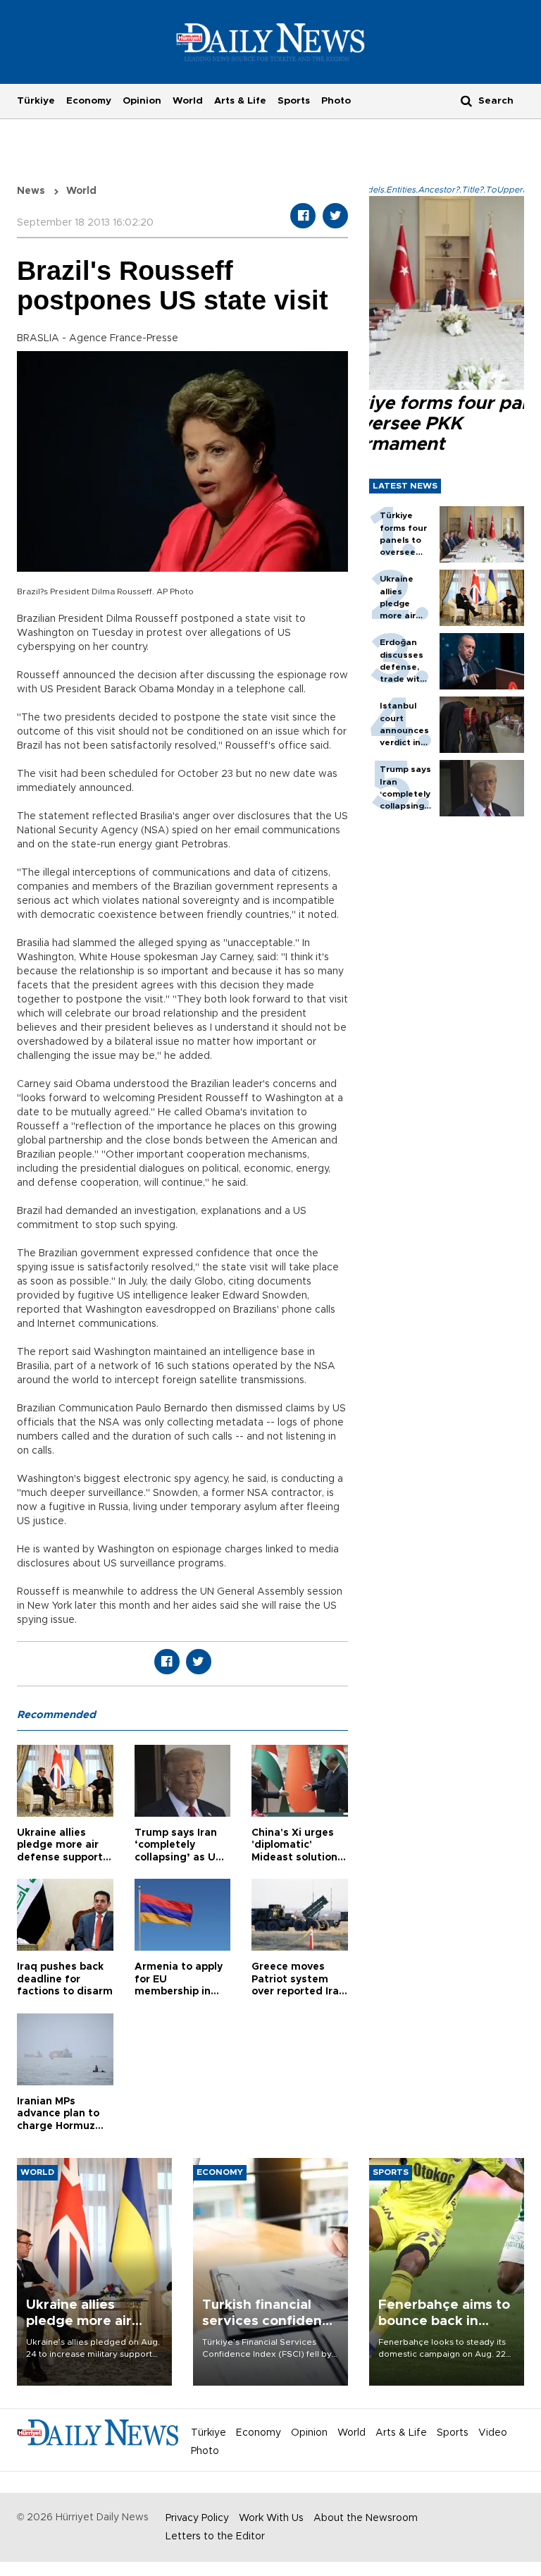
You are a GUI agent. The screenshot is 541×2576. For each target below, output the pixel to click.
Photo (336, 101)
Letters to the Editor (215, 2537)
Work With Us (271, 2518)
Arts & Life (240, 101)
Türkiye (36, 101)
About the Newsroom (366, 2518)
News (31, 191)
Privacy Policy (197, 2518)
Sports (294, 101)
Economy (89, 101)
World (188, 101)
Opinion (142, 101)
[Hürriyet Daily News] (271, 42)
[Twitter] (335, 216)
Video (493, 2433)
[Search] (466, 100)
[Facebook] (303, 216)
